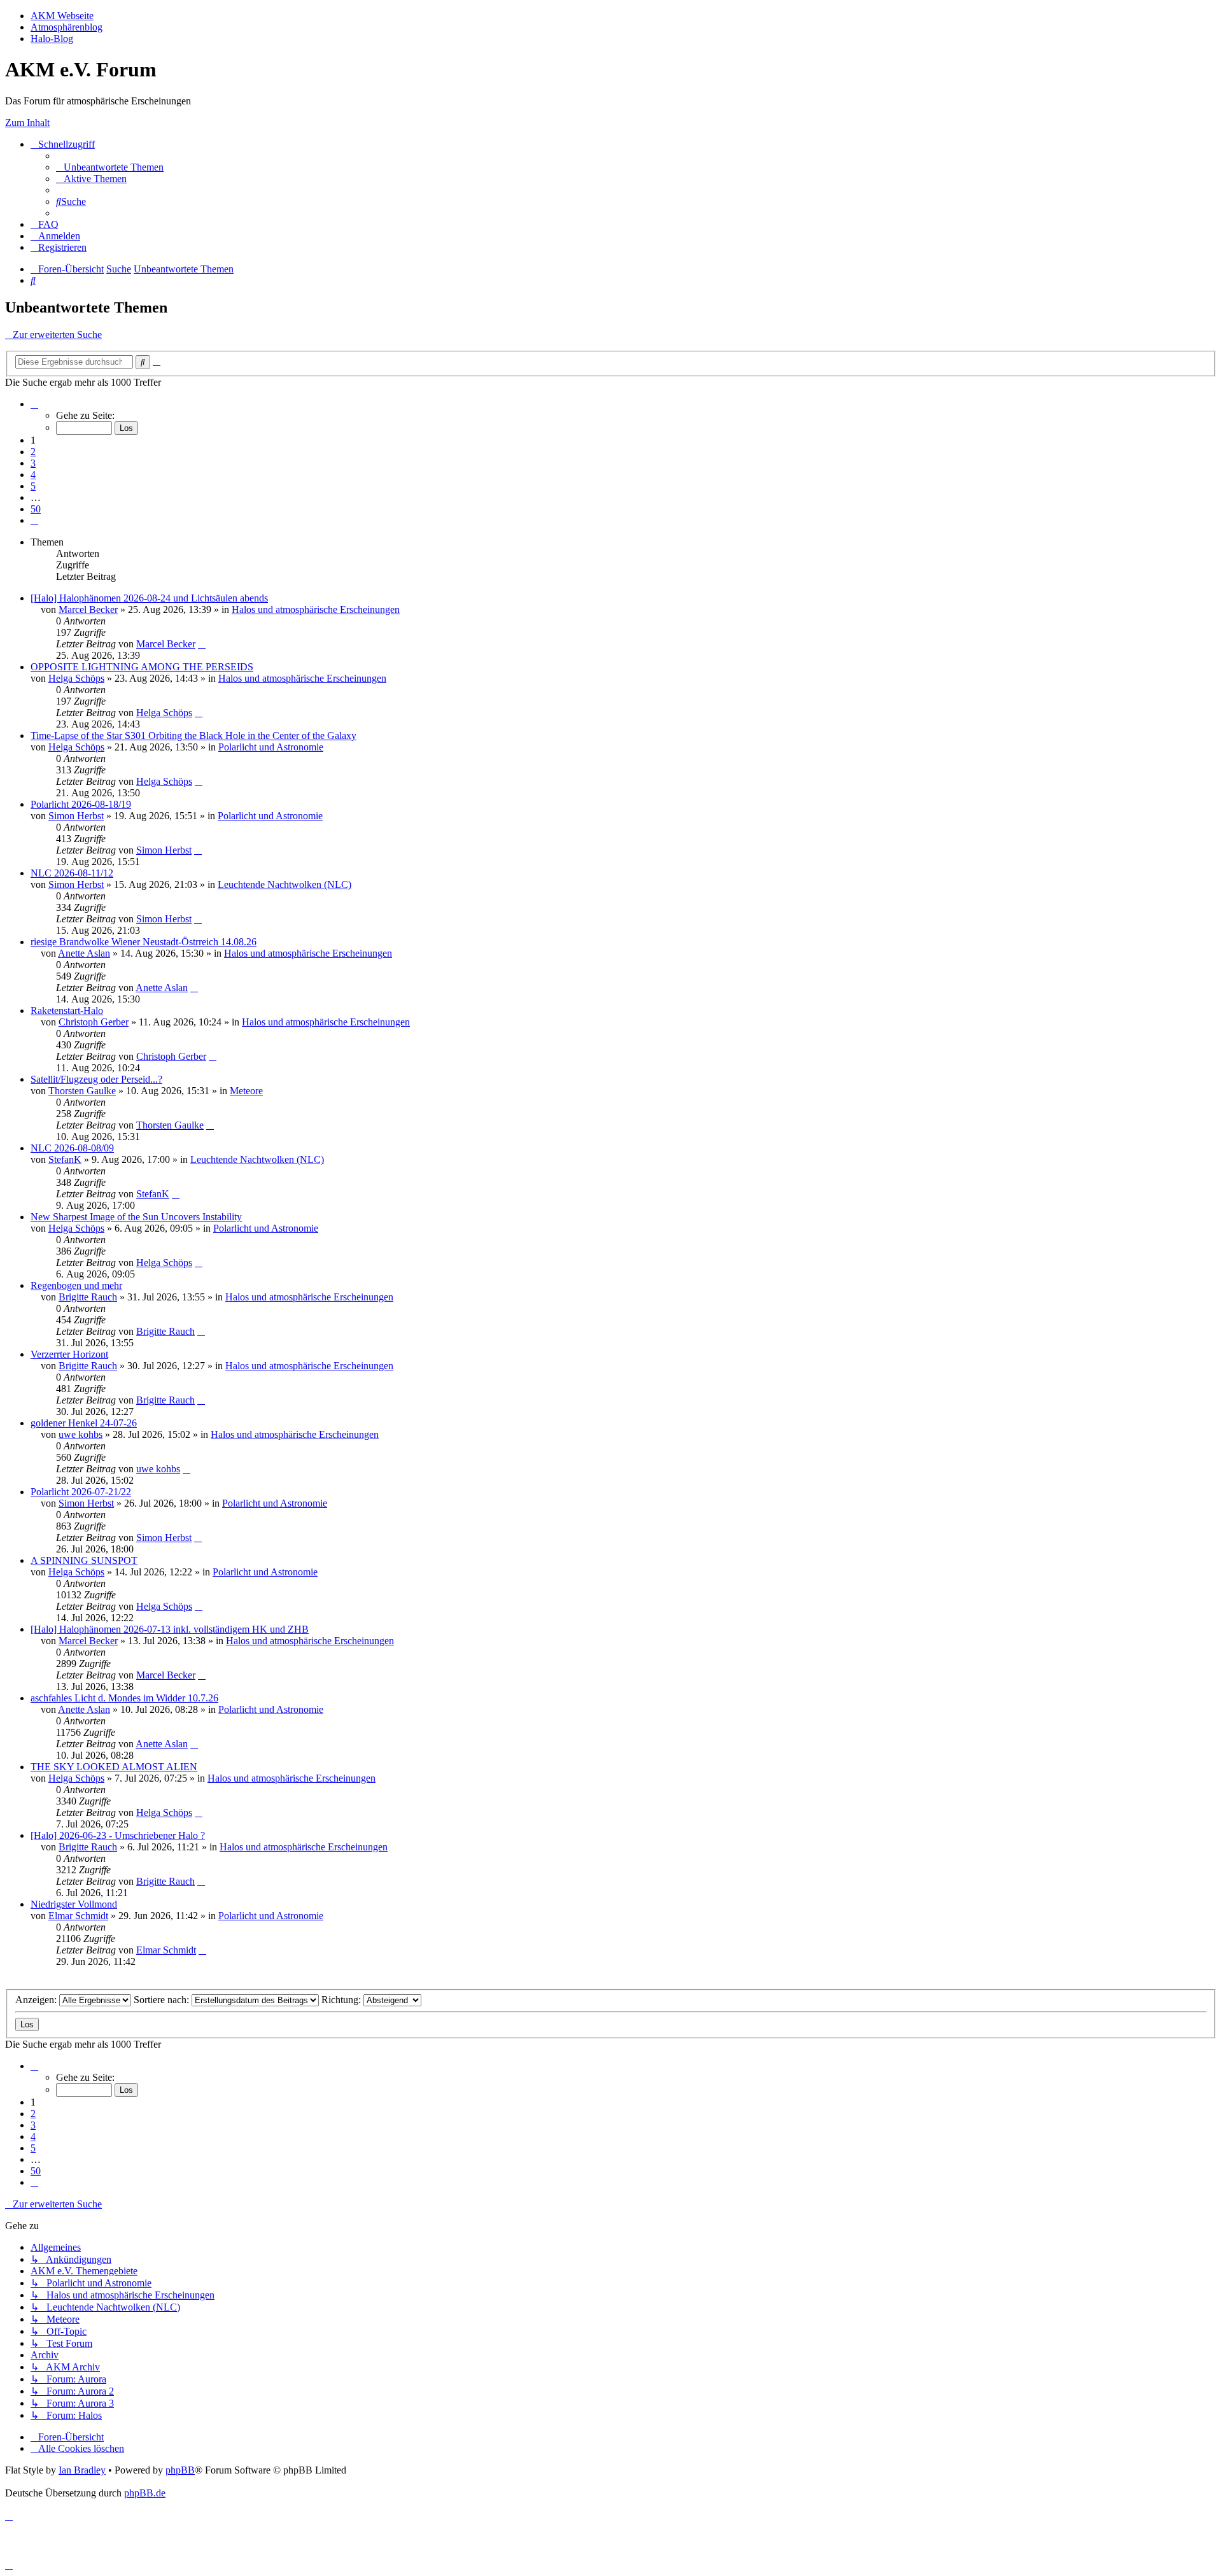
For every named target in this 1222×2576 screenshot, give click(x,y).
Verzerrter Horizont (69, 1354)
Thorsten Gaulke (82, 1091)
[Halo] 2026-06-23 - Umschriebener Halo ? (118, 1835)
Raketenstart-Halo (67, 1010)
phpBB (180, 2470)
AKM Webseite (62, 16)
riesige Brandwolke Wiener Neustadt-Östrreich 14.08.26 (144, 942)
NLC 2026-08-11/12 (72, 873)
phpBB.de (145, 2493)
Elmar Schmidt (78, 1916)
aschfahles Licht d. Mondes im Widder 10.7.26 (124, 1698)
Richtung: (342, 2000)
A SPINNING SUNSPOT (84, 1560)
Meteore (246, 1091)
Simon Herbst (76, 816)
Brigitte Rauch (88, 1297)
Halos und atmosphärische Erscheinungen (316, 609)
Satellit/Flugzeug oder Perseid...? (96, 1079)
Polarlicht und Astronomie (271, 747)
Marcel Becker (88, 609)
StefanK (65, 1159)
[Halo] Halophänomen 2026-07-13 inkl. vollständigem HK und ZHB (170, 1629)
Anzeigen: (37, 2000)
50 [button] (36, 509)
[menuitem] (110, 167)
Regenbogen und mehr (76, 1285)
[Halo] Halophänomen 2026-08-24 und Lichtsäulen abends (149, 598)
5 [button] (33, 486)
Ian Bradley (82, 2470)
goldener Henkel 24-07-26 (84, 1423)
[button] (34, 404)
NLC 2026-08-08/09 (72, 1148)
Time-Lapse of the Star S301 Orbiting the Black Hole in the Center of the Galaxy (193, 735)
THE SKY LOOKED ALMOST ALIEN (114, 1767)
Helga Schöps (76, 678)
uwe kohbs (81, 1434)
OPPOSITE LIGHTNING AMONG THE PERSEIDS (142, 667)
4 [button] (33, 475)
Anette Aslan (84, 953)
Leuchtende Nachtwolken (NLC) (284, 884)
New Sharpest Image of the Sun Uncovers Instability (136, 1217)
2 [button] (33, 452)
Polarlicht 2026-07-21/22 (81, 1492)
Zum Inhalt (27, 123)
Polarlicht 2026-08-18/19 (81, 804)
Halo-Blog (52, 39)
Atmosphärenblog (67, 27)
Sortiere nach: (163, 2000)
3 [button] (33, 463)
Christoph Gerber (94, 1022)
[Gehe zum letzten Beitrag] (202, 644)
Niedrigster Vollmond (74, 1904)
